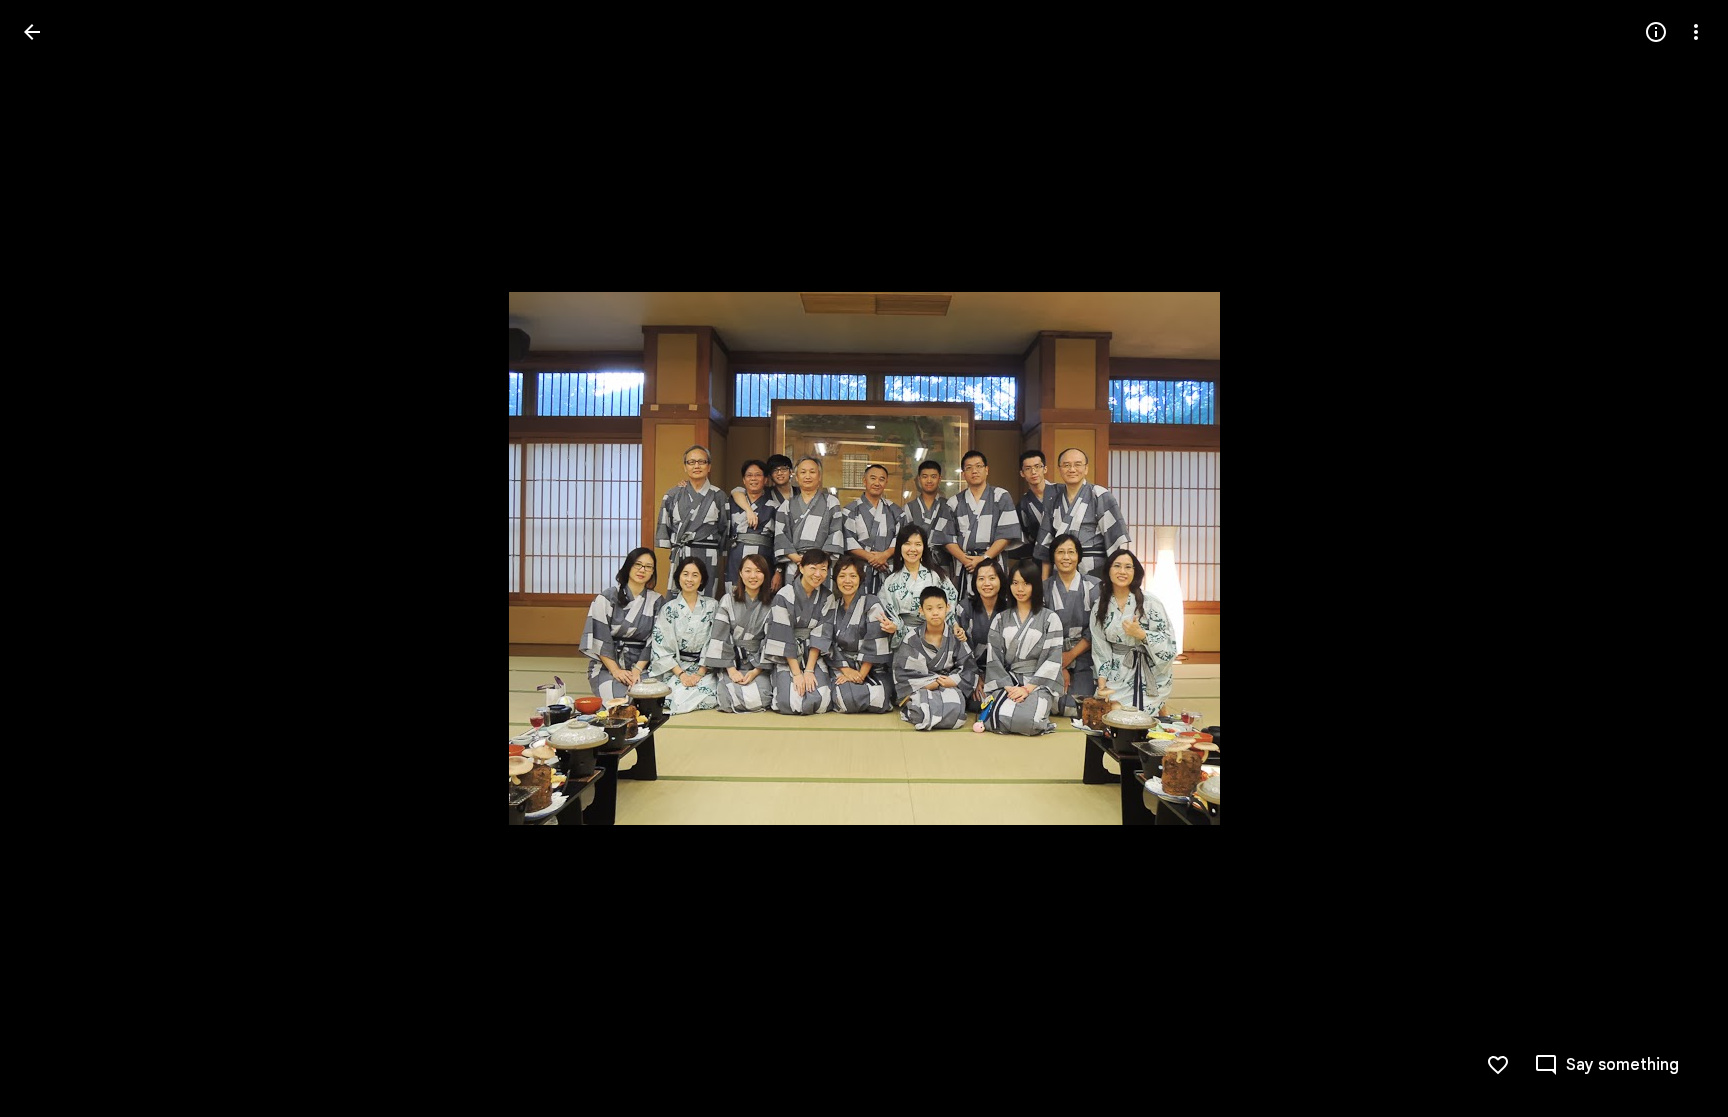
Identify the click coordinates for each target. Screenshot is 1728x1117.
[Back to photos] (32, 32)
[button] (56, 559)
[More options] (1696, 32)
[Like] (1498, 1065)
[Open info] (1656, 32)
